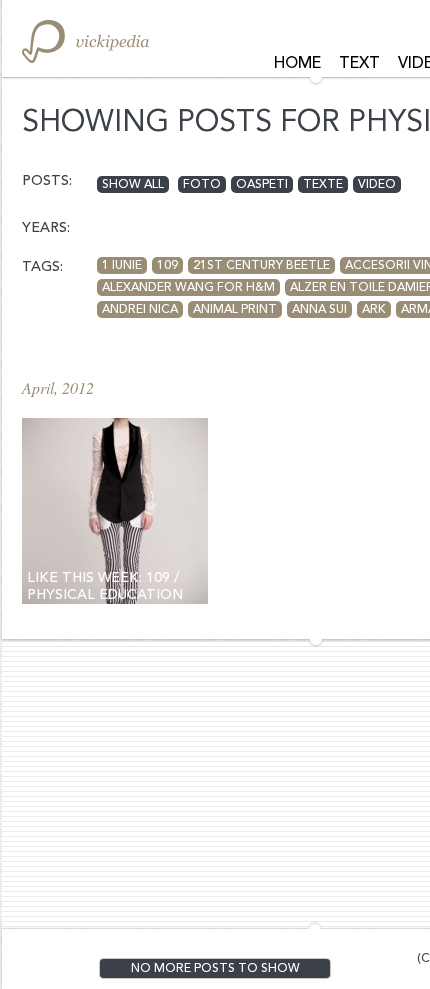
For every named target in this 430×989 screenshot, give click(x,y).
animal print (235, 310)
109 (167, 266)
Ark (374, 310)
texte (323, 185)
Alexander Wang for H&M (188, 288)
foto (202, 185)
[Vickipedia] (85, 41)
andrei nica (140, 310)
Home (297, 64)
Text (359, 64)
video (377, 185)
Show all (133, 185)
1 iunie (122, 266)
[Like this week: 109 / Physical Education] (115, 511)
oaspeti (262, 185)
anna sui (319, 310)
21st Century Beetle (261, 266)
